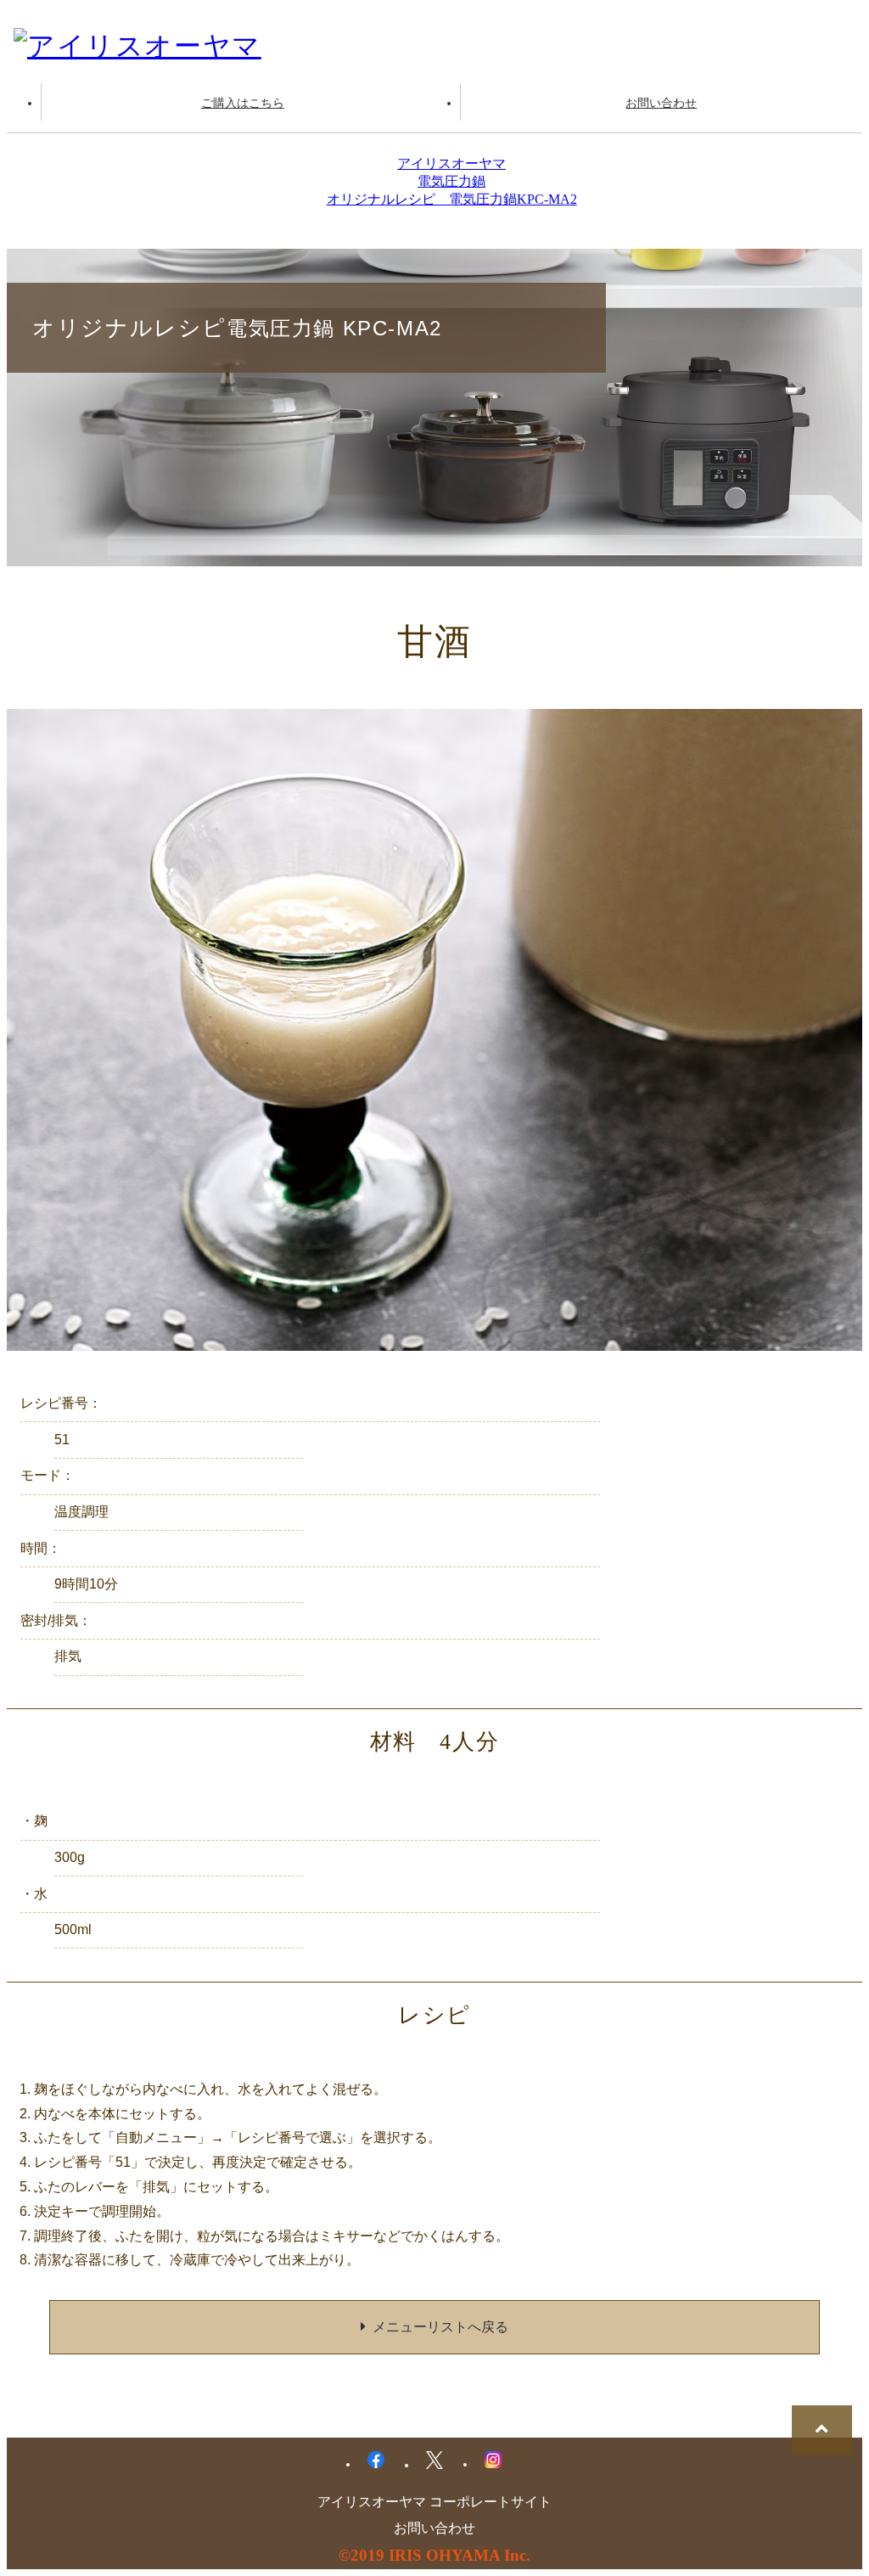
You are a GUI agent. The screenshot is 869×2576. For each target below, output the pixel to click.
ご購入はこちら (243, 103)
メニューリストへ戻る (440, 2327)
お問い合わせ (661, 103)
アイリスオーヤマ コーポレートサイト (434, 2502)
